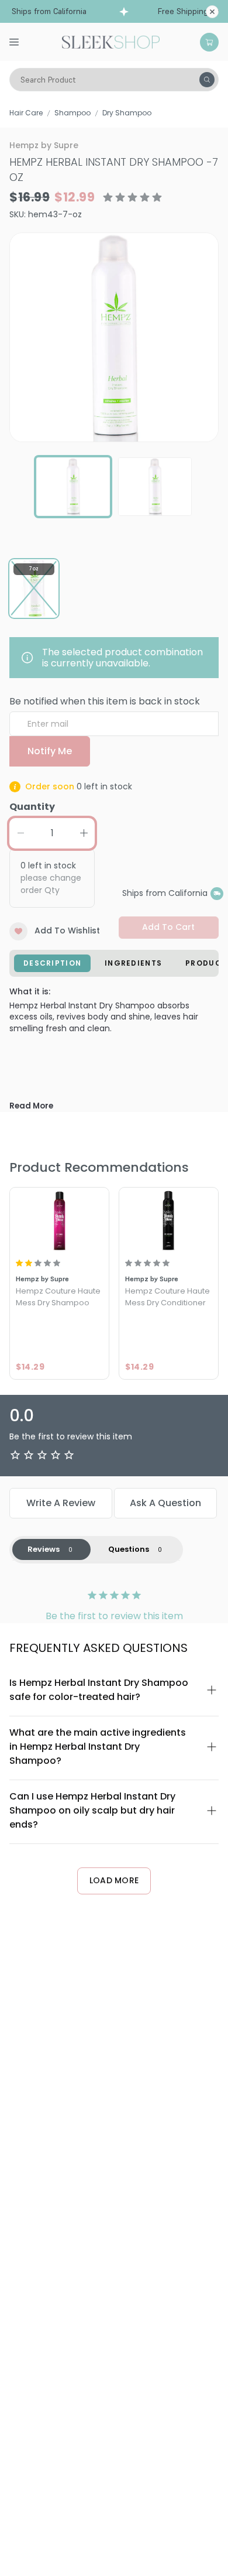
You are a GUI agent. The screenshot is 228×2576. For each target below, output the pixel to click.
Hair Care (26, 113)
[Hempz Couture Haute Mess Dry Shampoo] (59, 1220)
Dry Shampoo (127, 113)
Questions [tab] (129, 1549)
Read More (31, 1106)
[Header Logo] (111, 41)
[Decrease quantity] (20, 833)
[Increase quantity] (84, 833)
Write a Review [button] (61, 1503)
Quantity (32, 807)
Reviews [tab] (44, 1549)
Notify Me (50, 751)
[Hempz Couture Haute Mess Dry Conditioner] (169, 1220)
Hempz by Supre (44, 145)
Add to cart (168, 927)
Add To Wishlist (67, 930)
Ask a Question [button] (165, 1503)
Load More (114, 1880)
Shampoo (72, 113)
